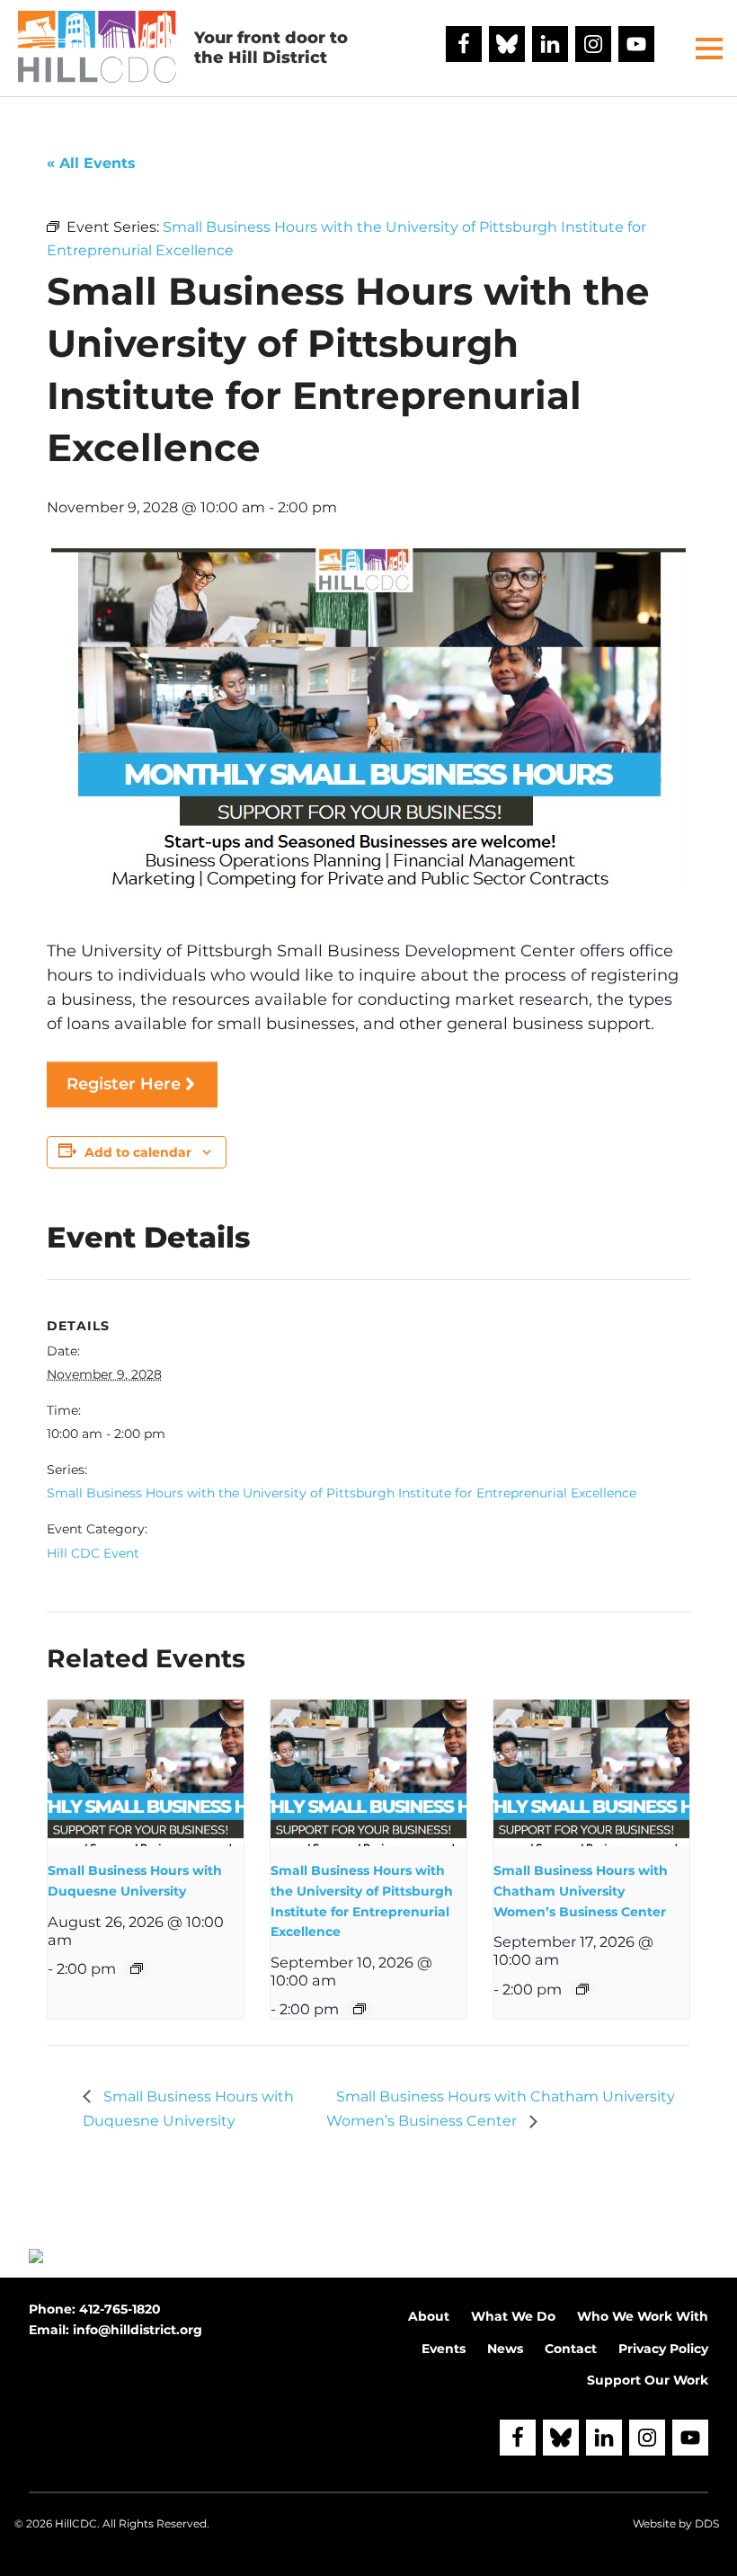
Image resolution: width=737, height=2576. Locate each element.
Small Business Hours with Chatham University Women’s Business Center (581, 1891)
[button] (709, 49)
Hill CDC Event (93, 1553)
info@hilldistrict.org (138, 2330)
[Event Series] (137, 1968)
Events (444, 2349)
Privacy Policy (663, 2349)
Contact (571, 2349)
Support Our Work (648, 2380)
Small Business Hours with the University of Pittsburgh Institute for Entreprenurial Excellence (342, 1493)
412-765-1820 (120, 2309)
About (429, 2316)
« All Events (91, 163)
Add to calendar (138, 1152)
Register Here (124, 1084)
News (505, 2349)
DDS (707, 2523)
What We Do (513, 2316)
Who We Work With (643, 2316)
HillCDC (76, 2523)
